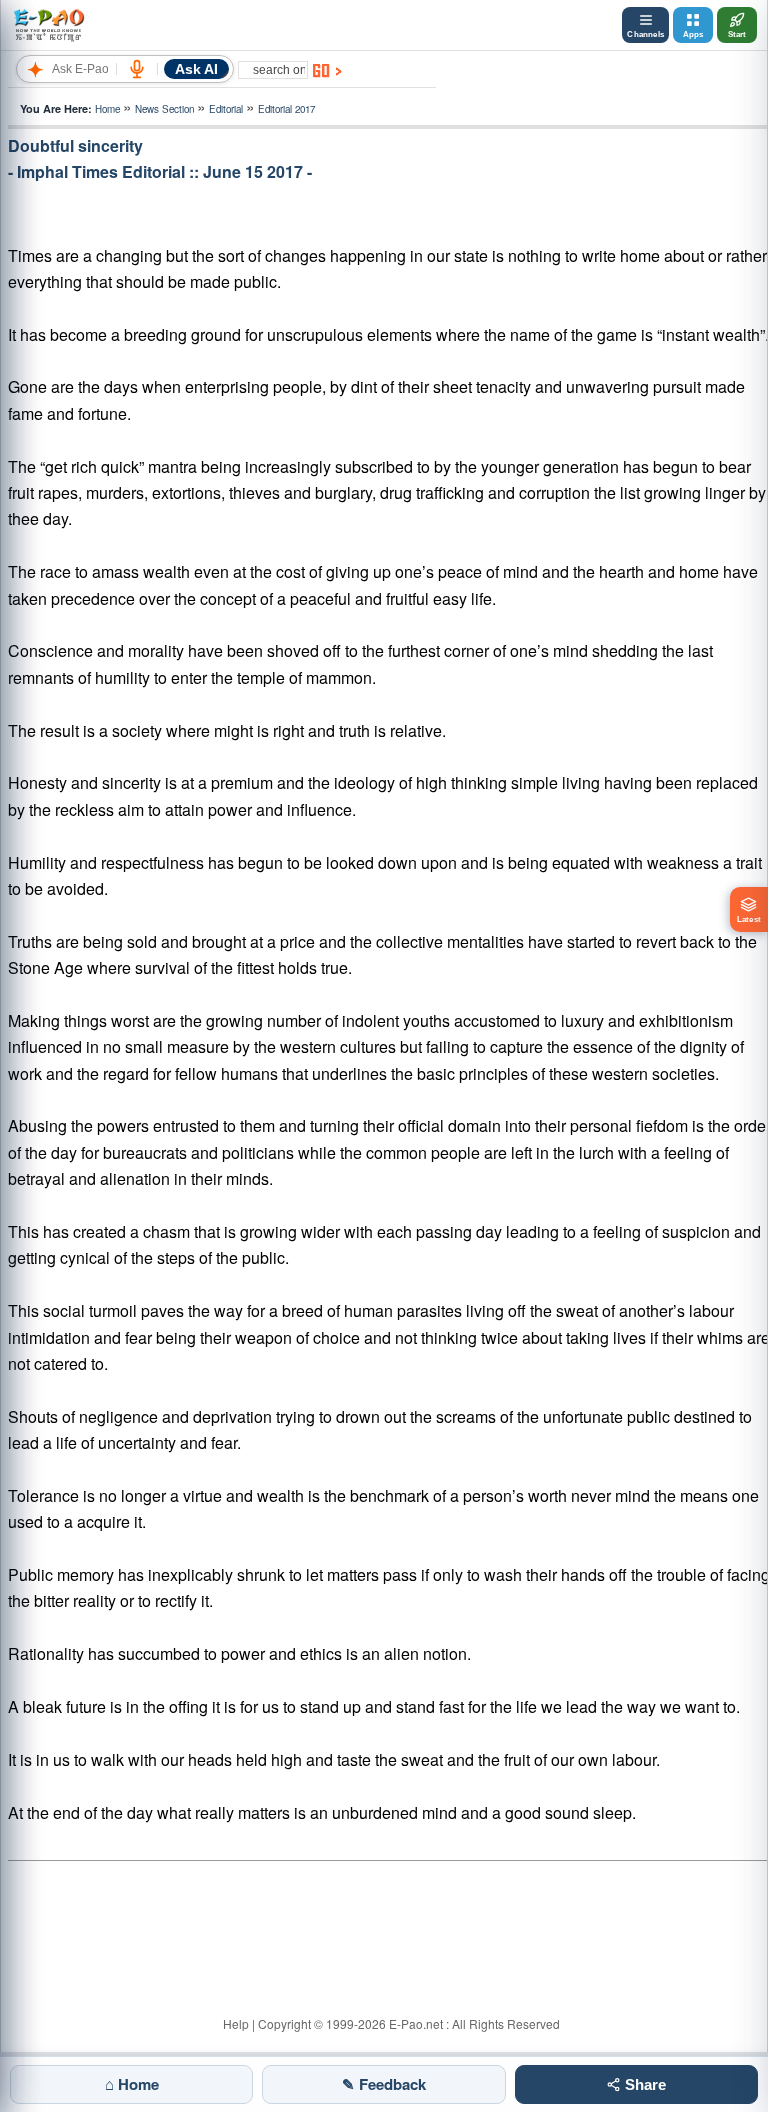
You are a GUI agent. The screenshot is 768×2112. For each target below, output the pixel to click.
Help (236, 2023)
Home (107, 109)
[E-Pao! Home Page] (48, 25)
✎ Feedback (384, 2084)
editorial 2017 (286, 109)
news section (164, 109)
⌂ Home (132, 2084)
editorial (226, 109)
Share (643, 2084)
